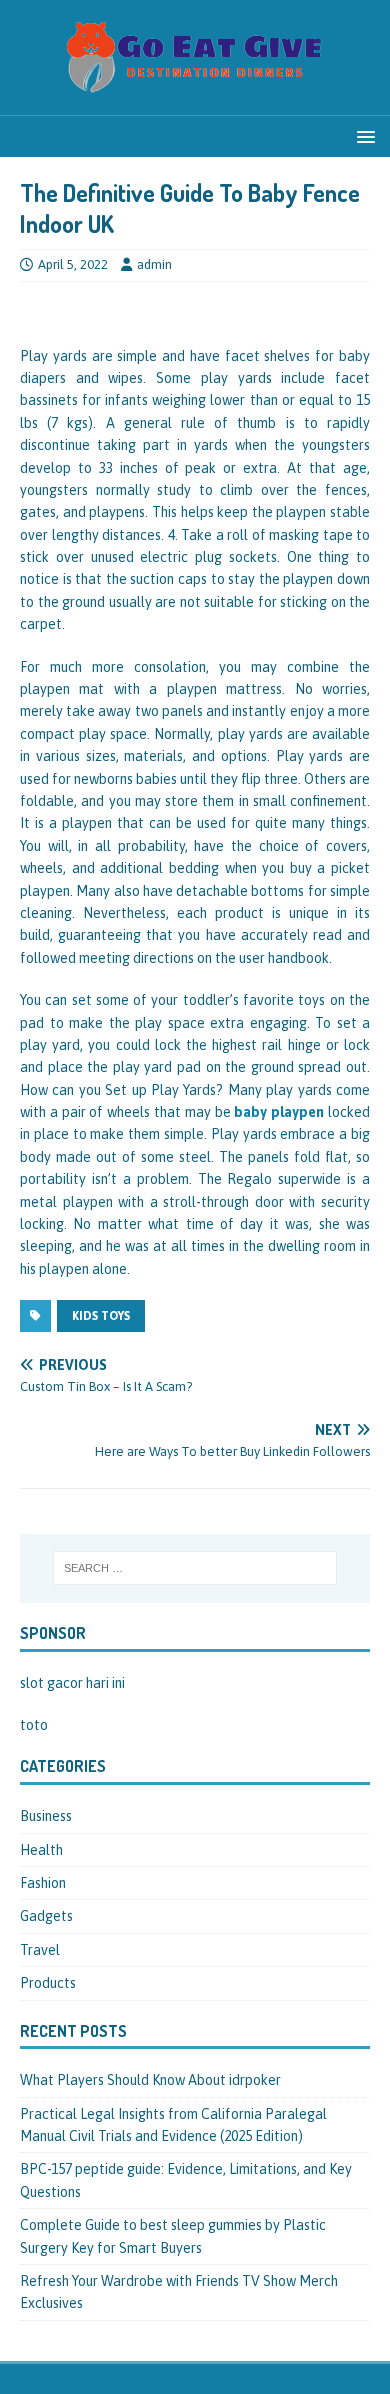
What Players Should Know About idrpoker (150, 2080)
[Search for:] (195, 1568)
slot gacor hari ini (72, 1683)
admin (154, 264)
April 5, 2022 (73, 264)
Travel (40, 1950)
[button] (362, 135)
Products (48, 1983)
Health (41, 1850)
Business (46, 1816)
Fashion (43, 1883)
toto (34, 1725)
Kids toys (101, 1316)
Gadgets (46, 1916)
